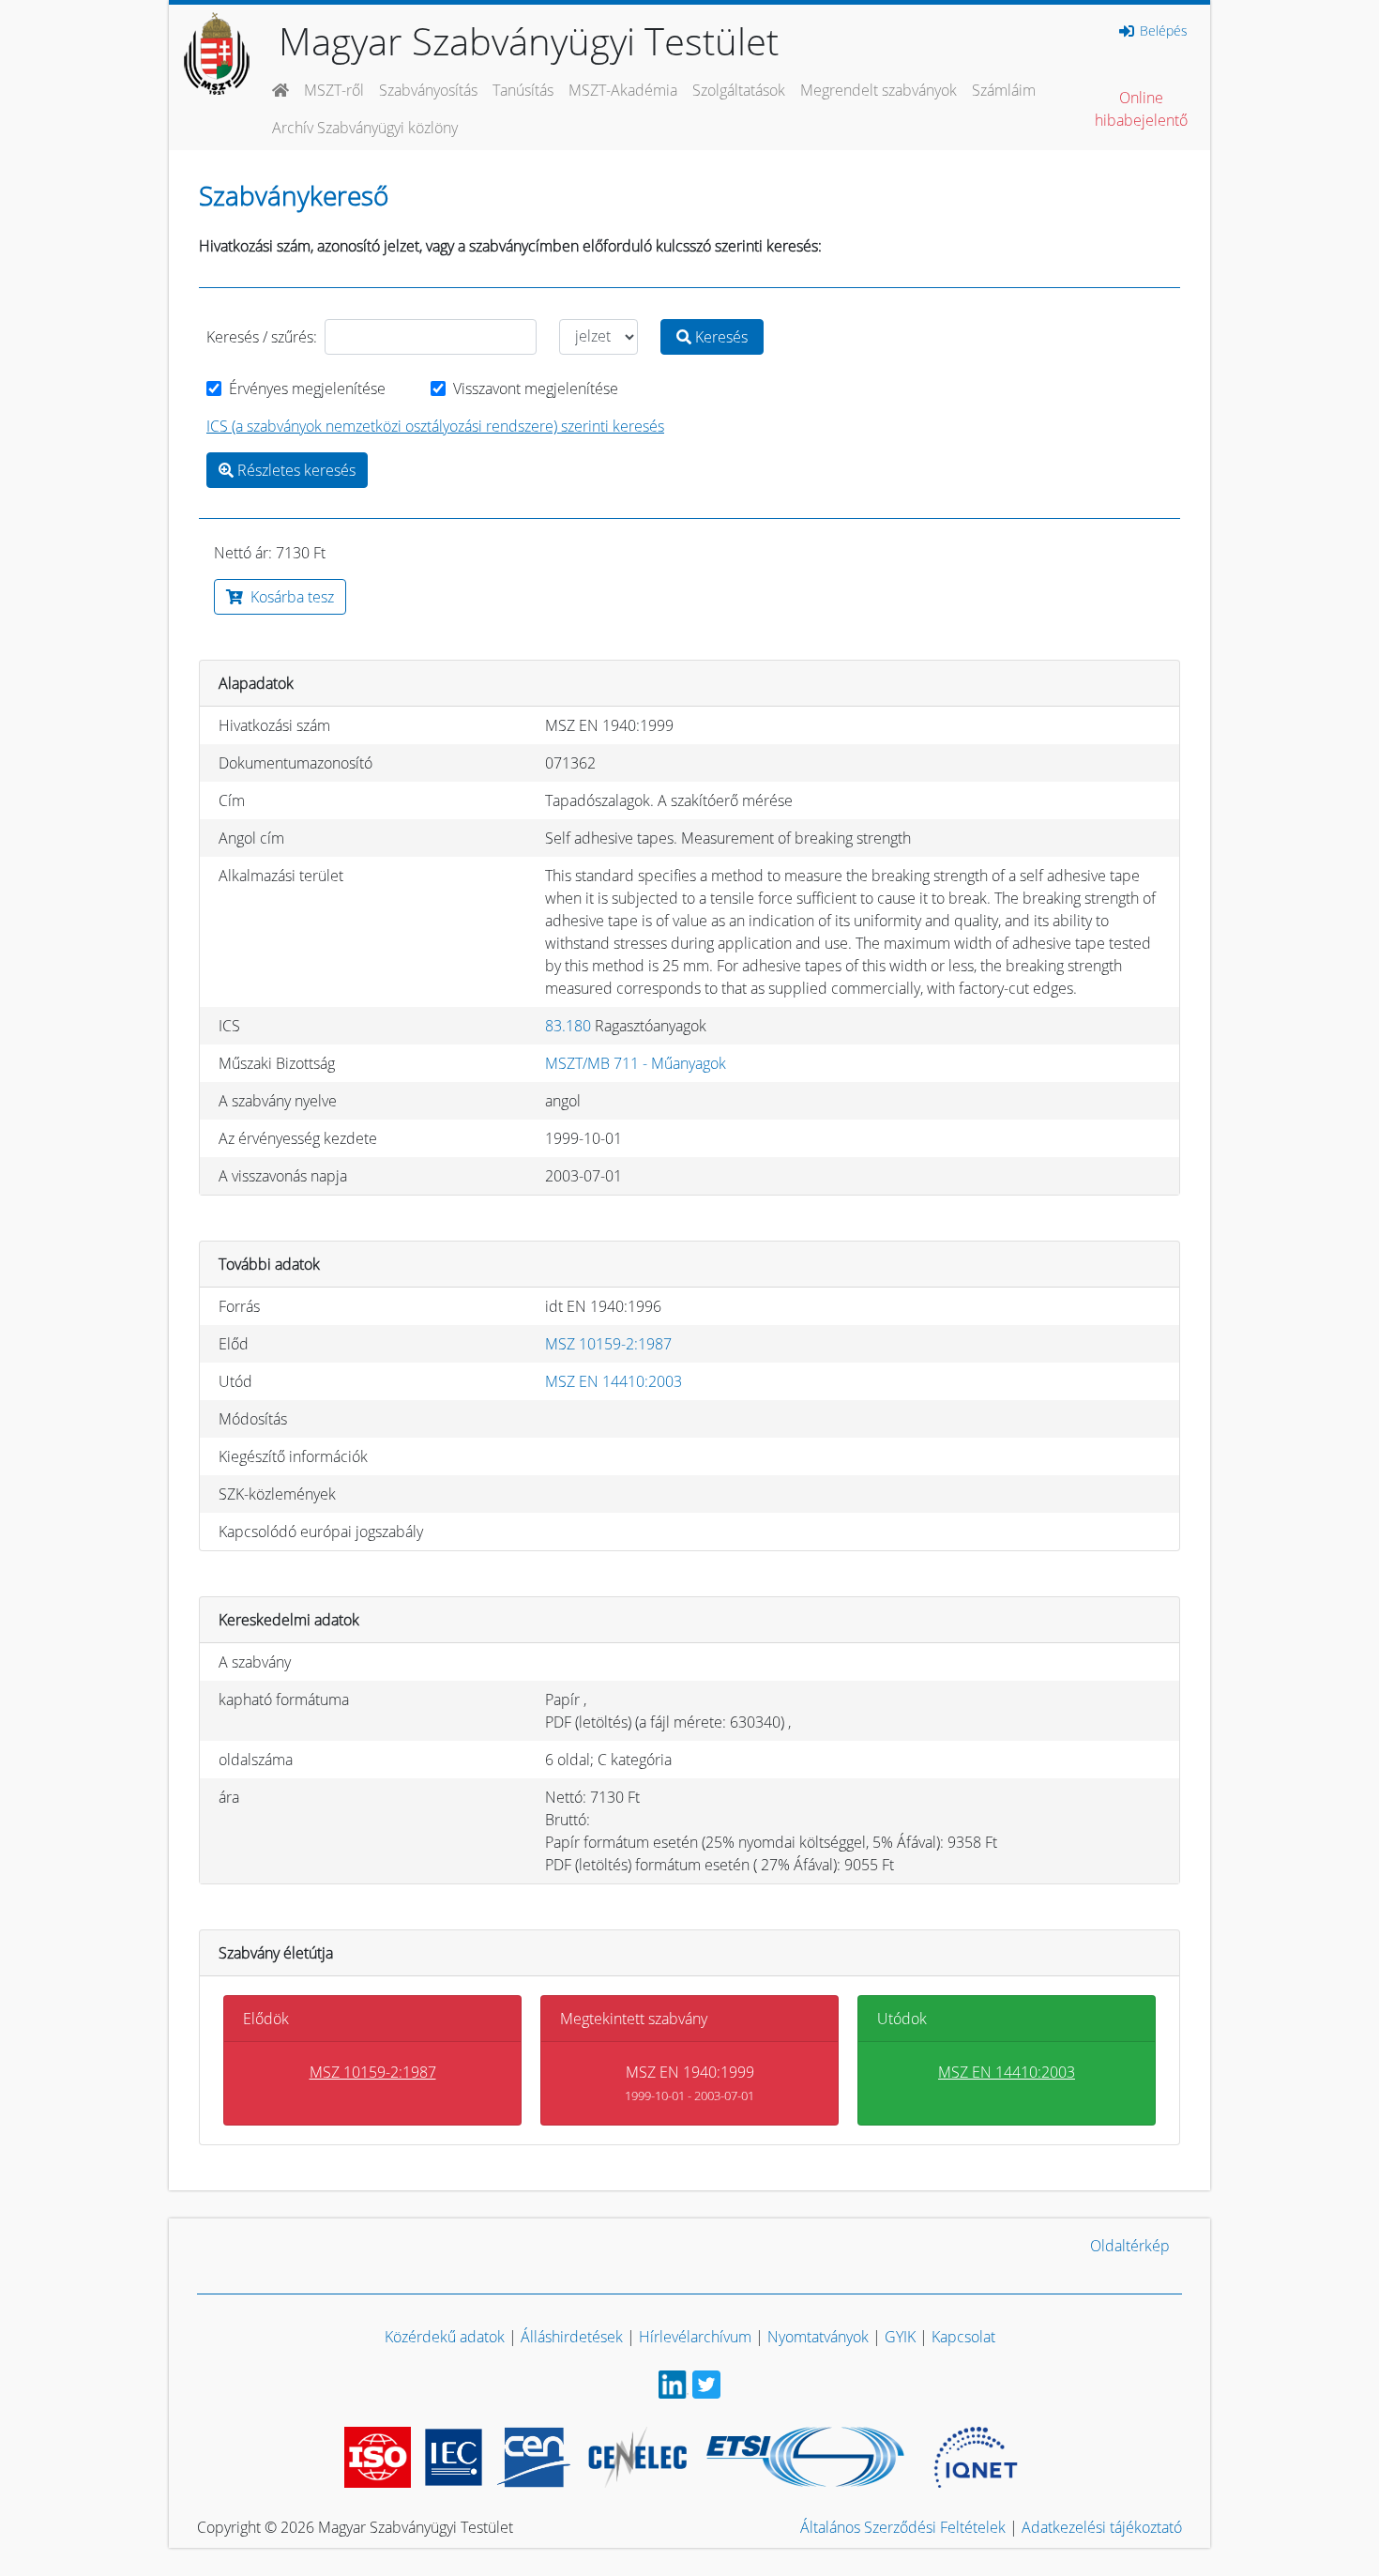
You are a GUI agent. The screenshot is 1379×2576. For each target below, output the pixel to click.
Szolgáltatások (739, 90)
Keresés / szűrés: (262, 337)
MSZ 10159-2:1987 (608, 1344)
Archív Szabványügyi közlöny (365, 128)
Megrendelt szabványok (879, 90)
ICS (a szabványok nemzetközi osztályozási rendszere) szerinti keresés (435, 426)
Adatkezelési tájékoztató (1102, 2527)
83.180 (568, 1026)
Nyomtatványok (818, 2337)
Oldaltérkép (1130, 2246)
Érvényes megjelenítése (307, 389)
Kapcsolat (963, 2337)
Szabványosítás (428, 90)
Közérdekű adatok (445, 2337)
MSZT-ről (334, 90)
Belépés (1162, 31)
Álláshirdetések (572, 2337)
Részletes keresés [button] (295, 470)
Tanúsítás (523, 90)
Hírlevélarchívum (695, 2337)
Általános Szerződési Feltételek (903, 2527)
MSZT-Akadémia (623, 90)
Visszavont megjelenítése (536, 389)
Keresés (720, 337)
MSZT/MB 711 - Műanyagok (636, 1063)
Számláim (1004, 90)
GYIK (900, 2337)
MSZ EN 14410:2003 (614, 1381)
